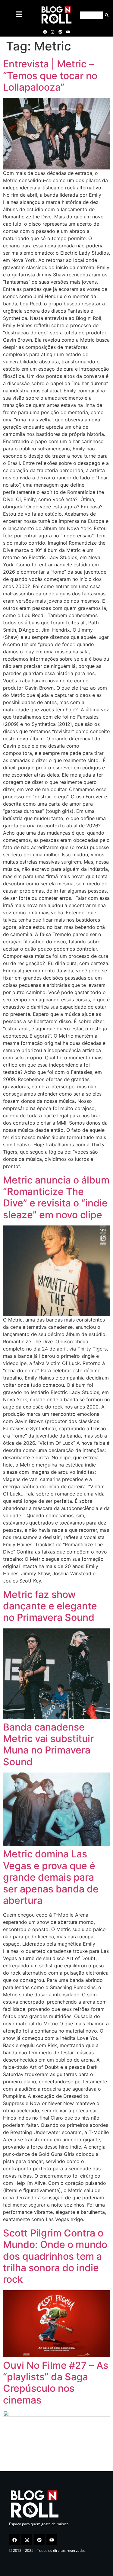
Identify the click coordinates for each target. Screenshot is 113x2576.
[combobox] (91, 15)
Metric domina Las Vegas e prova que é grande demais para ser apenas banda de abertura (51, 1877)
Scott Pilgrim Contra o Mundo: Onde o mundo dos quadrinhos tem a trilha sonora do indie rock (55, 2256)
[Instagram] (53, 32)
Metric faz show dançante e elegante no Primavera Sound (50, 1606)
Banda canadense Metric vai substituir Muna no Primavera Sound (48, 1744)
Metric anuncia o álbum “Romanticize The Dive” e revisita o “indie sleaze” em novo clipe (56, 1197)
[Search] (106, 15)
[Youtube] (68, 32)
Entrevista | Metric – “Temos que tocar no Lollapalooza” (50, 76)
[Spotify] (60, 32)
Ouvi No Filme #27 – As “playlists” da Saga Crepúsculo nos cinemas (56, 2383)
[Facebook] (45, 32)
